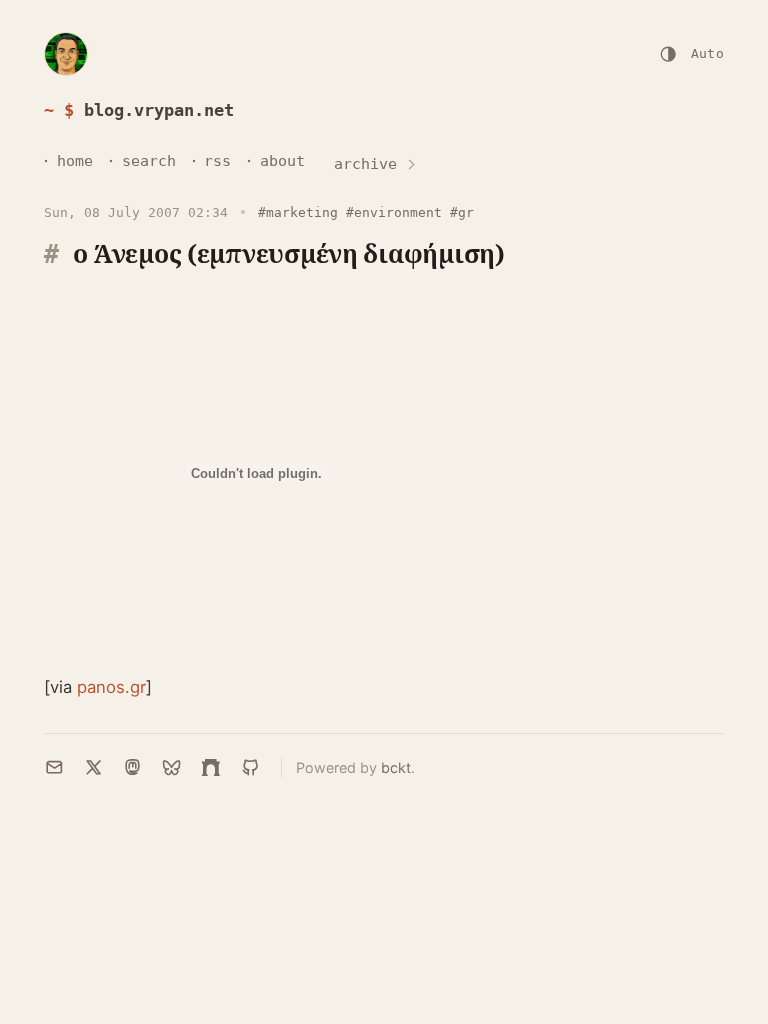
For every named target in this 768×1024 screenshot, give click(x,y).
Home (75, 161)
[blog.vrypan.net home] (66, 54)
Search (149, 161)
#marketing (298, 212)
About (282, 161)
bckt (396, 767)
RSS (217, 161)
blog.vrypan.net (159, 110)
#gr (462, 212)
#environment (394, 212)
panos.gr (111, 687)
